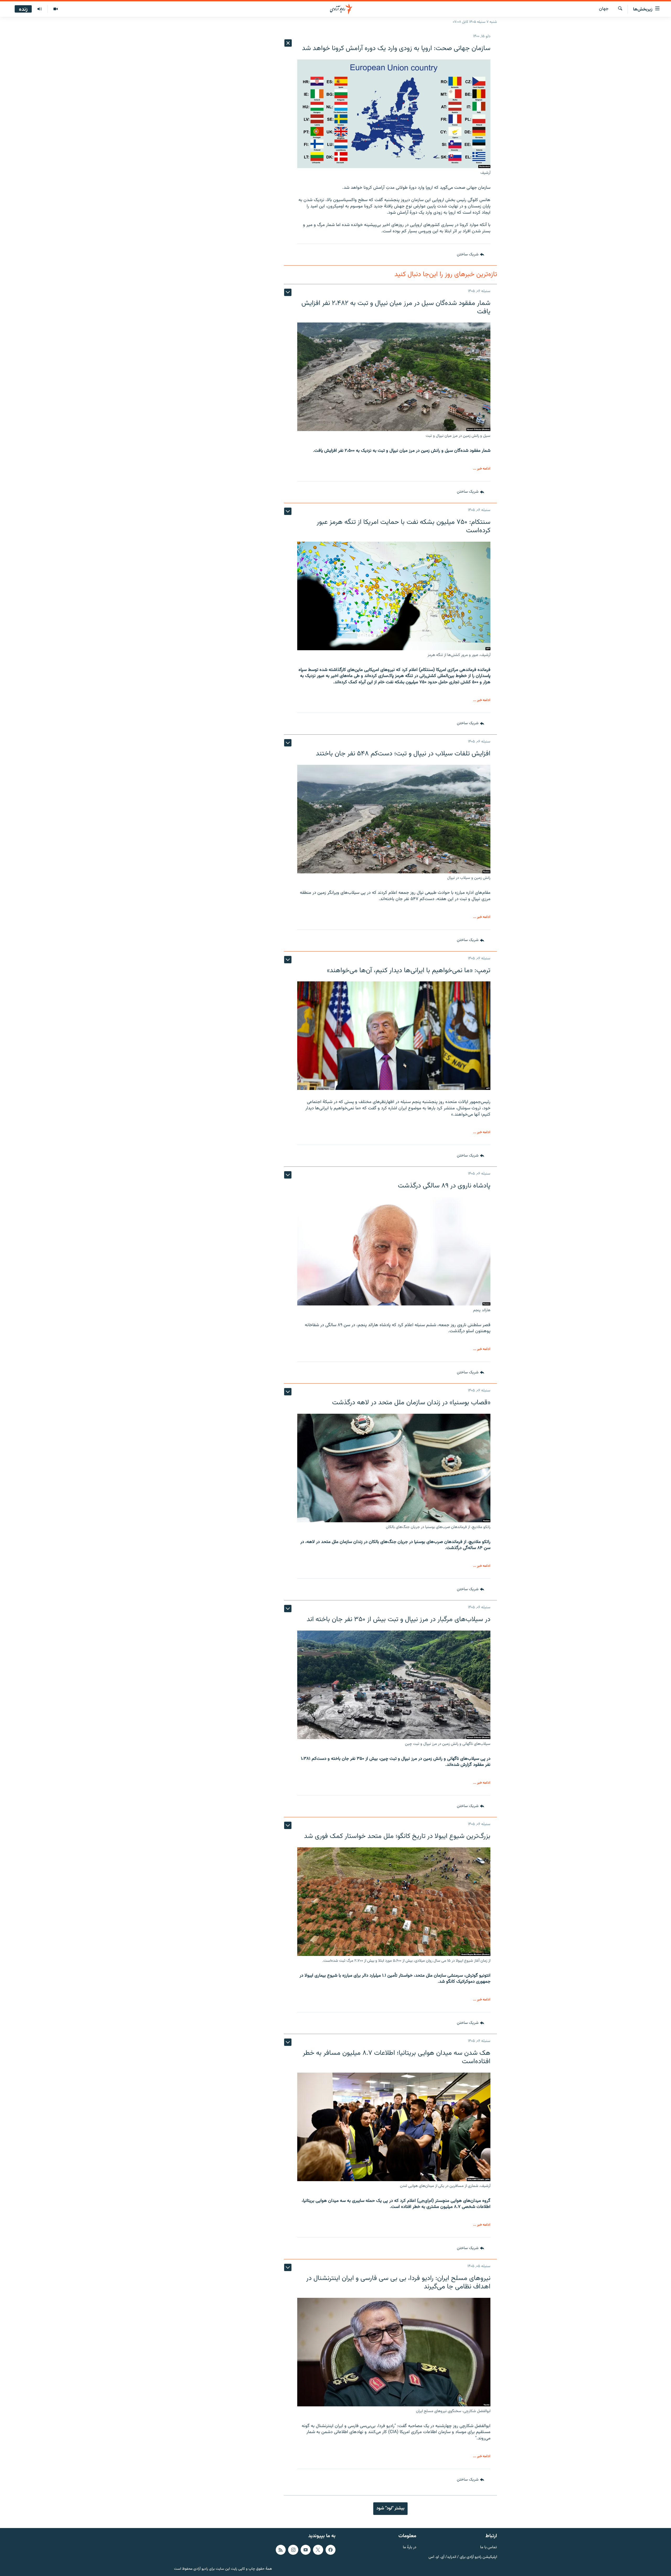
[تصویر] (55, 9)
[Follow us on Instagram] (293, 2550)
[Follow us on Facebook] (331, 2550)
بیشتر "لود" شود (390, 2508)
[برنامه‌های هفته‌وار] (40, 9)
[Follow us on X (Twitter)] (318, 2550)
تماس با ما (489, 2548)
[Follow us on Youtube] (306, 2550)
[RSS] (281, 2550)
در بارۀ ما (410, 2548)
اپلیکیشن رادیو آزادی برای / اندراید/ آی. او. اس (463, 2557)
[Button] (470, 255)
